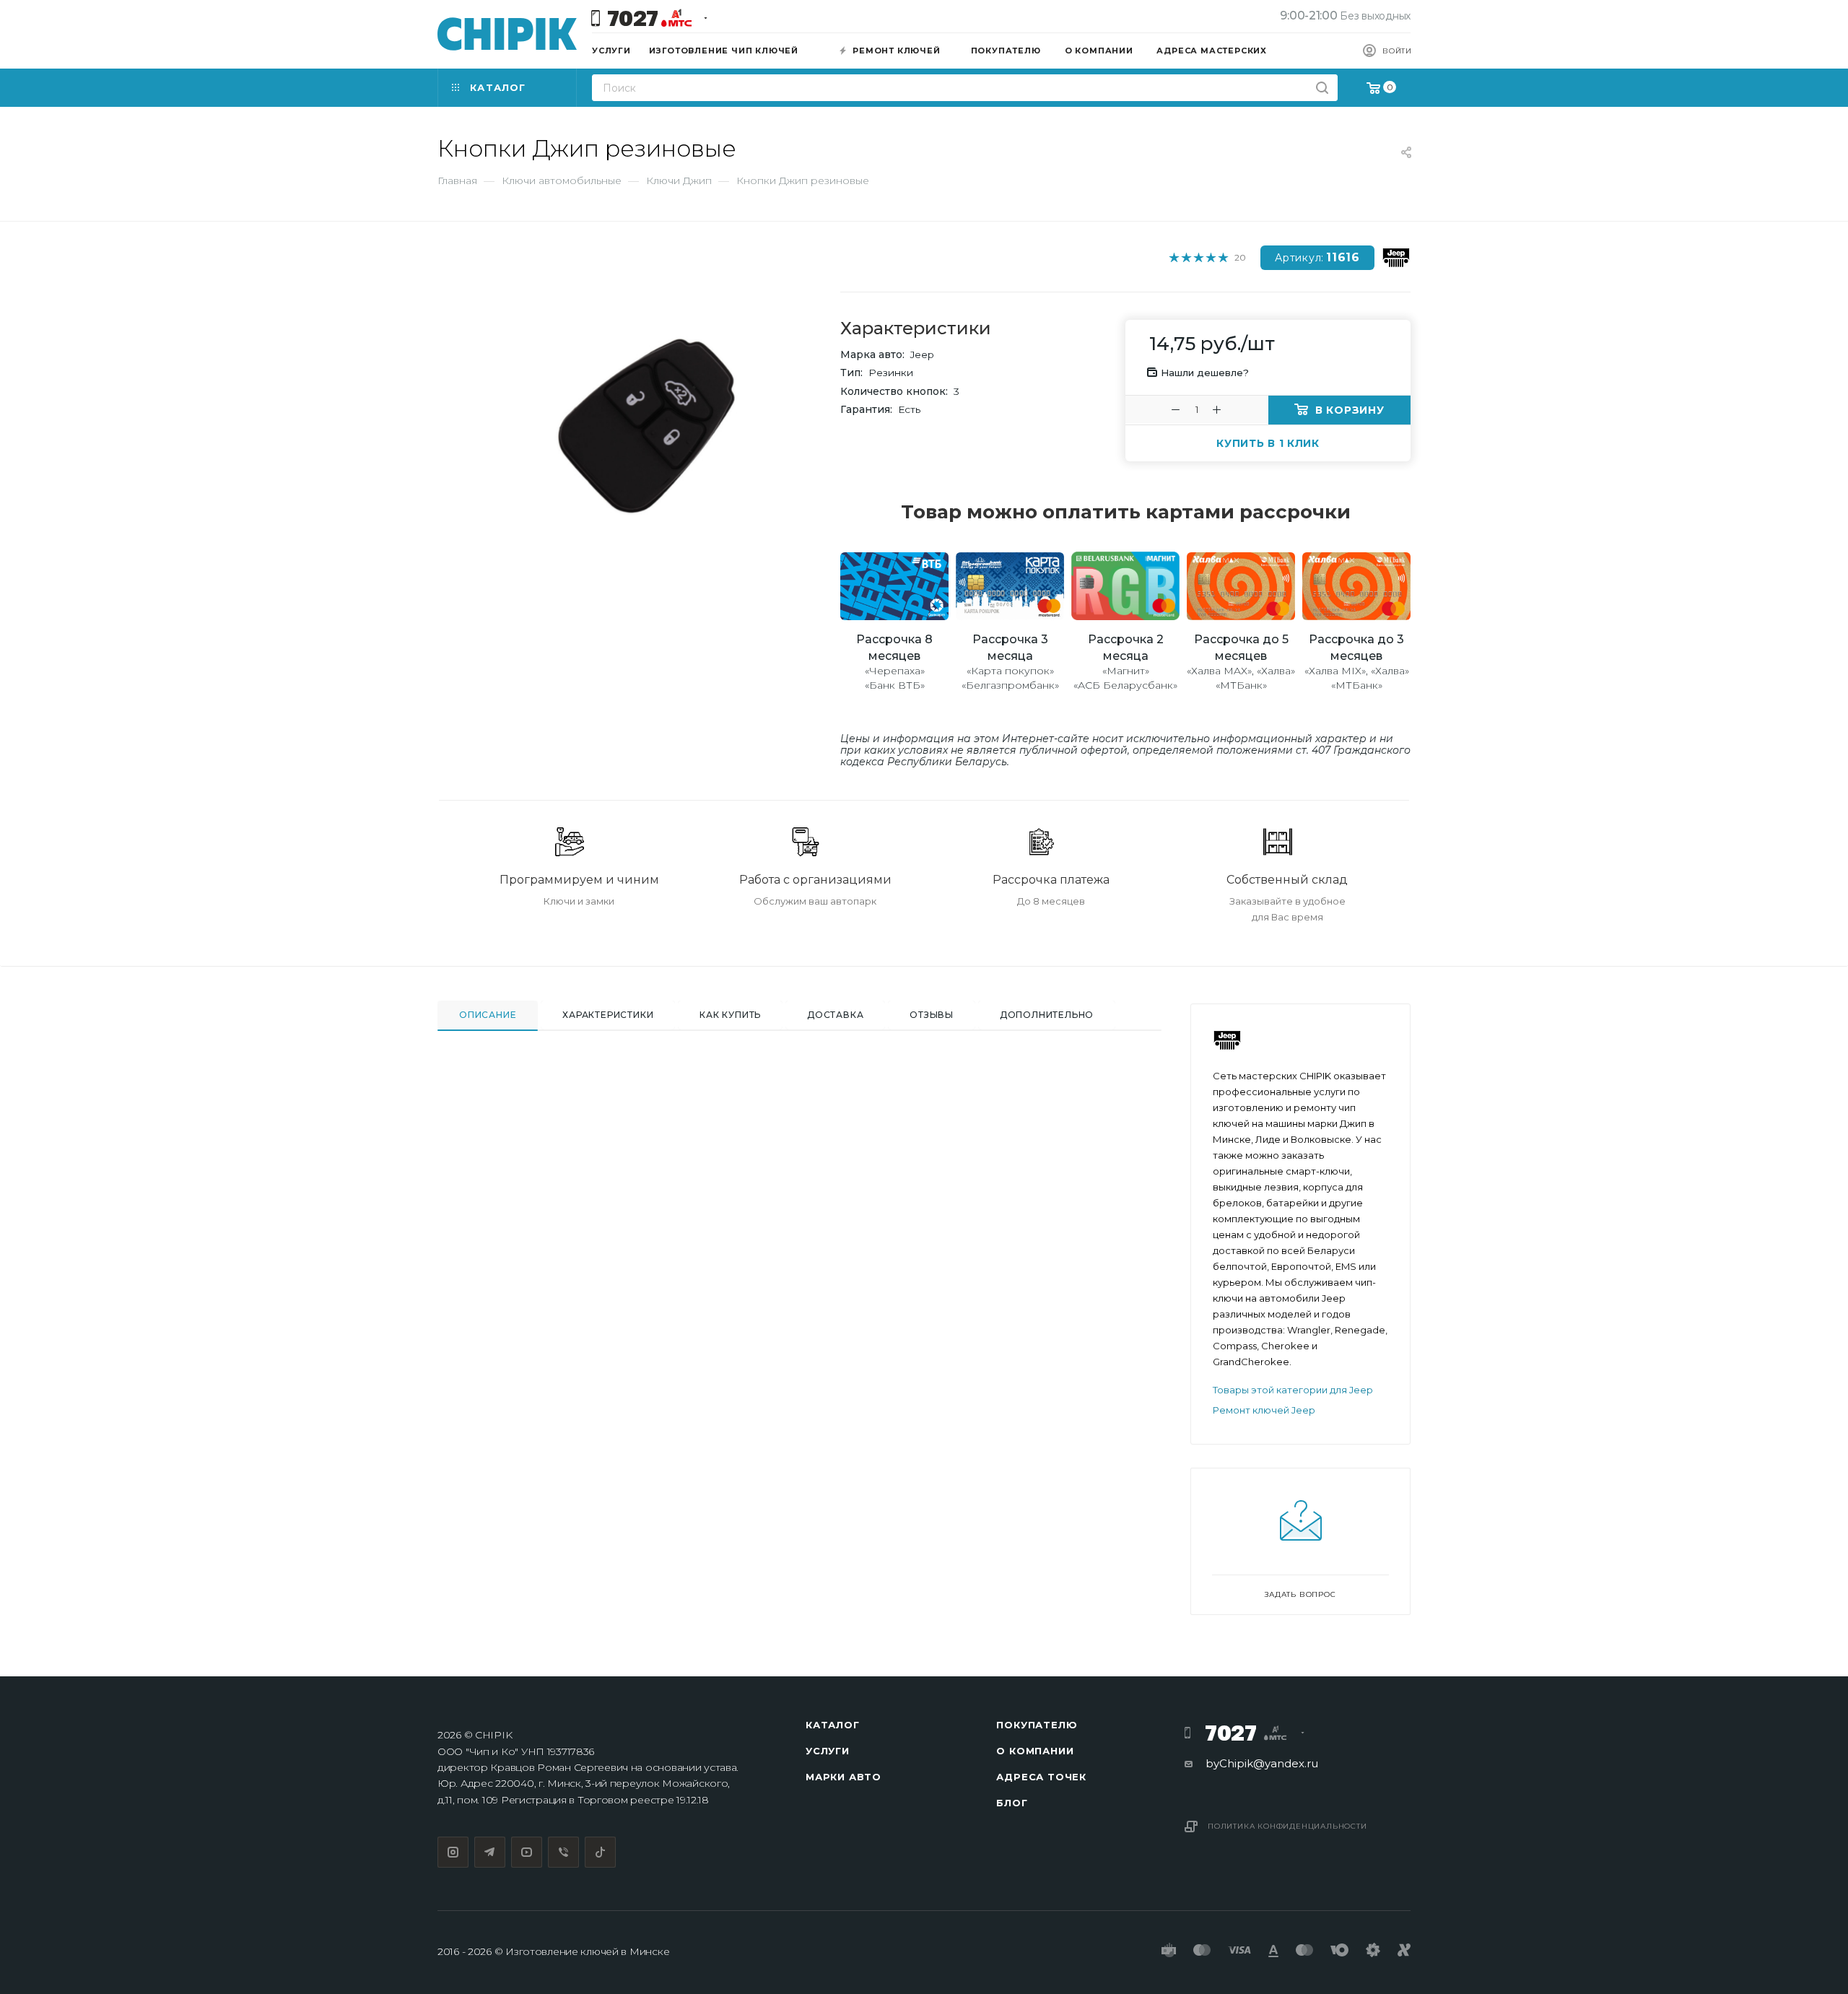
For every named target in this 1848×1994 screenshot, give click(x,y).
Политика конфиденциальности (1287, 1826)
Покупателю (1037, 1725)
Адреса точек (1041, 1777)
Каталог (833, 1725)
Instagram (453, 1852)
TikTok (600, 1852)
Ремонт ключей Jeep (1264, 1410)
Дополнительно (1047, 1015)
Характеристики (608, 1015)
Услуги (828, 1751)
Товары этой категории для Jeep (1293, 1390)
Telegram (490, 1852)
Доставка (835, 1015)
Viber (563, 1852)
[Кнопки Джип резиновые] (650, 426)
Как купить (730, 1015)
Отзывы (932, 1015)
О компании (1035, 1751)
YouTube (527, 1852)
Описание (488, 1015)
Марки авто (844, 1777)
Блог (1012, 1803)
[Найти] (1322, 88)
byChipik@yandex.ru (1262, 1763)
